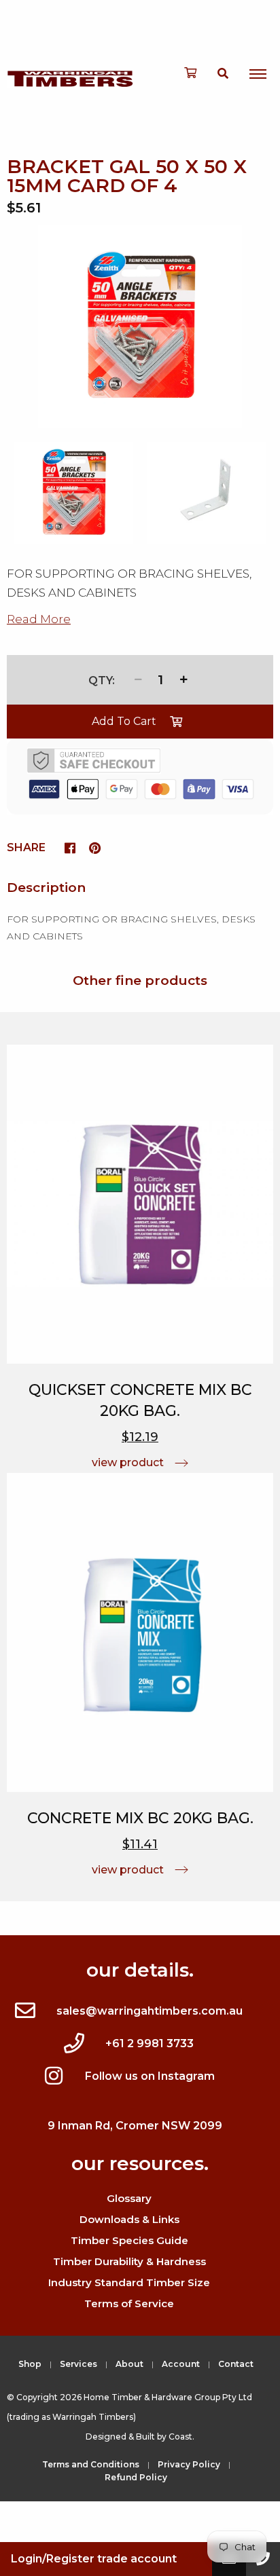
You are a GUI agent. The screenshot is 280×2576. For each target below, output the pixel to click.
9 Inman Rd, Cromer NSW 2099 (135, 2126)
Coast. (181, 2437)
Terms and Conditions (91, 2464)
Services (78, 2364)
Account (181, 2364)
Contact (236, 2364)
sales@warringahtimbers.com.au (150, 2011)
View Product (128, 1462)
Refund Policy (136, 2477)
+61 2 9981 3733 (150, 2043)
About (129, 2364)
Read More (39, 619)
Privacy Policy (189, 2464)
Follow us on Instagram (150, 2076)
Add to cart (124, 721)
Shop (30, 2364)
